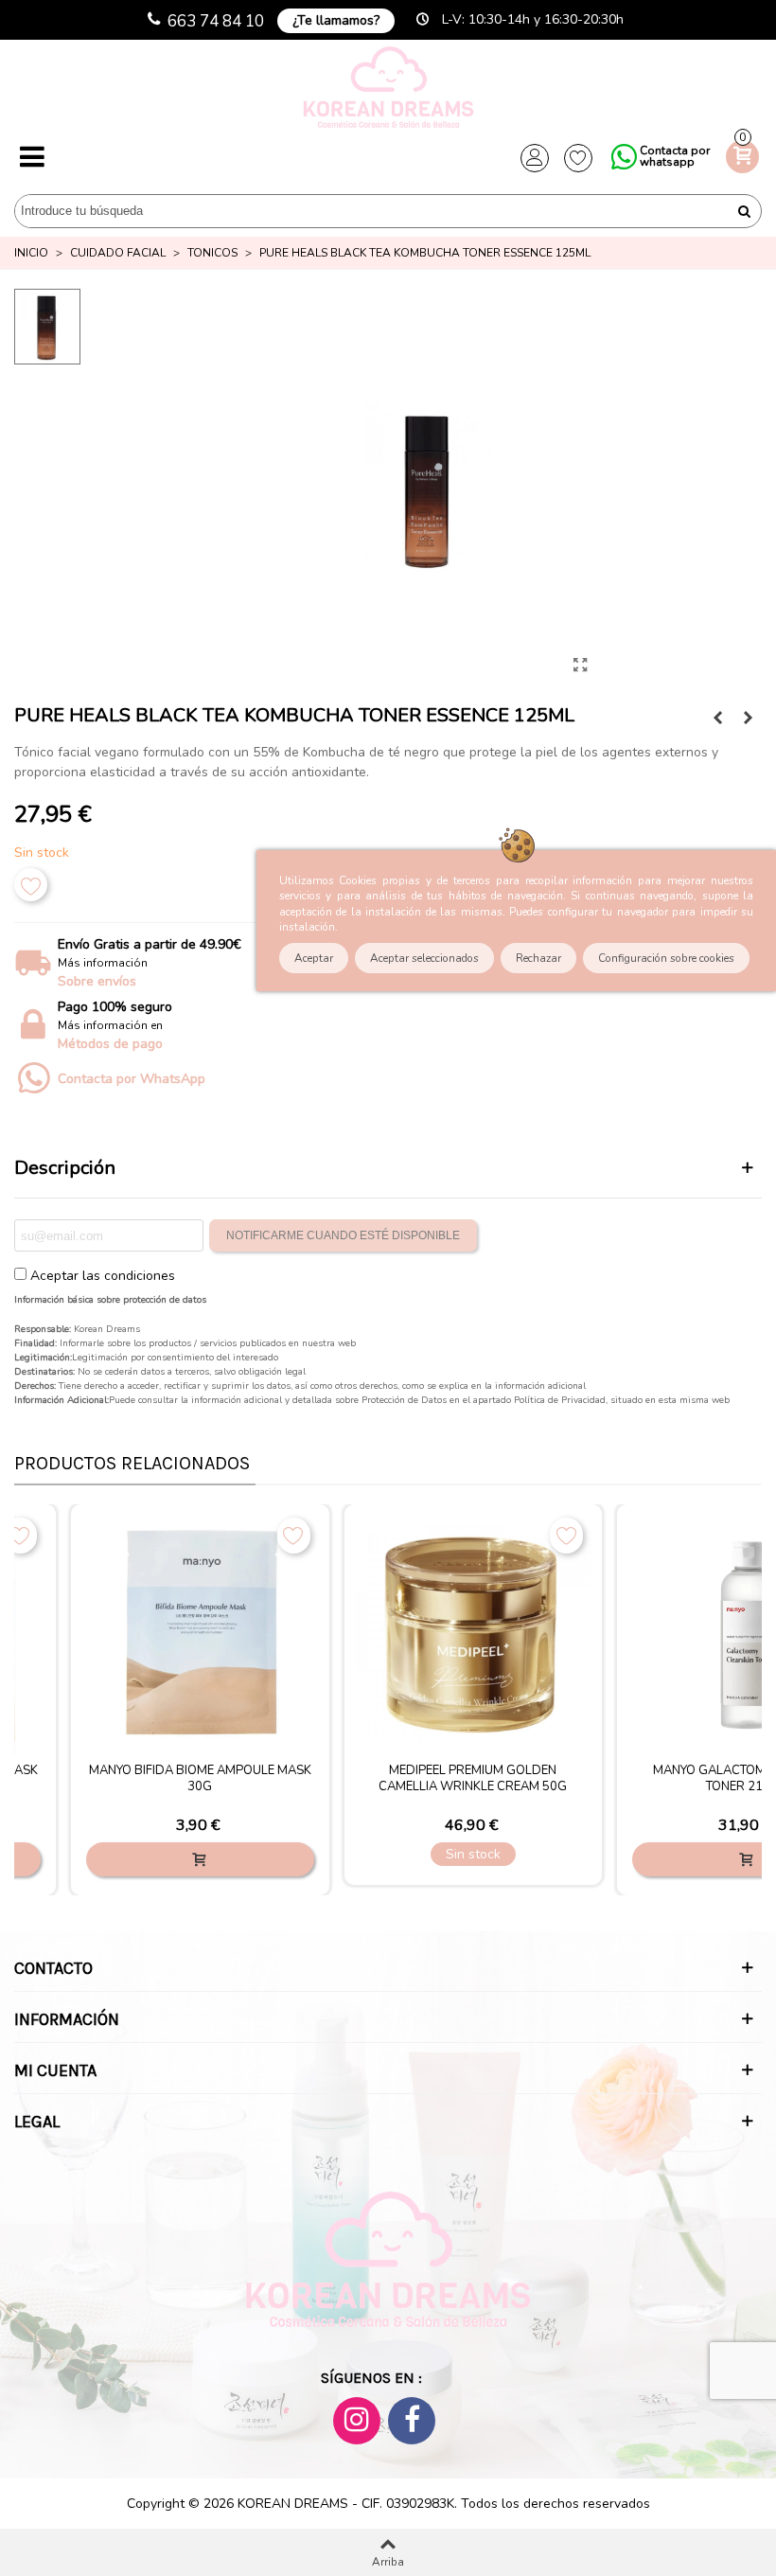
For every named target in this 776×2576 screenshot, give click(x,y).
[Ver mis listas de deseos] (578, 158)
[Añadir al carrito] (200, 1859)
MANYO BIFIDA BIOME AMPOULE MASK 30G (200, 1779)
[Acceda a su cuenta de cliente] (535, 158)
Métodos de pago (110, 1044)
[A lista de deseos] (31, 885)
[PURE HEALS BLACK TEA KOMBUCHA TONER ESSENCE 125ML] (580, 666)
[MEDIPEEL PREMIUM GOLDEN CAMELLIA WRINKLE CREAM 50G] (474, 1634)
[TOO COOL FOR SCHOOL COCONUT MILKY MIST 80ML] (717, 719)
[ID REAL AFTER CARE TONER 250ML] (748, 719)
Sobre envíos (97, 981)
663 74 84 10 (216, 21)
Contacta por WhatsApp (132, 1079)
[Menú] (32, 158)
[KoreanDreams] (388, 89)
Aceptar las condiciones (103, 1276)
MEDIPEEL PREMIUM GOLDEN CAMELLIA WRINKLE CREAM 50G (473, 1779)
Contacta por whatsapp (675, 156)
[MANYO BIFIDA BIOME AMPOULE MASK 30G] (200, 1634)
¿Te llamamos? (336, 20)
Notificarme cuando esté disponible (343, 1235)
